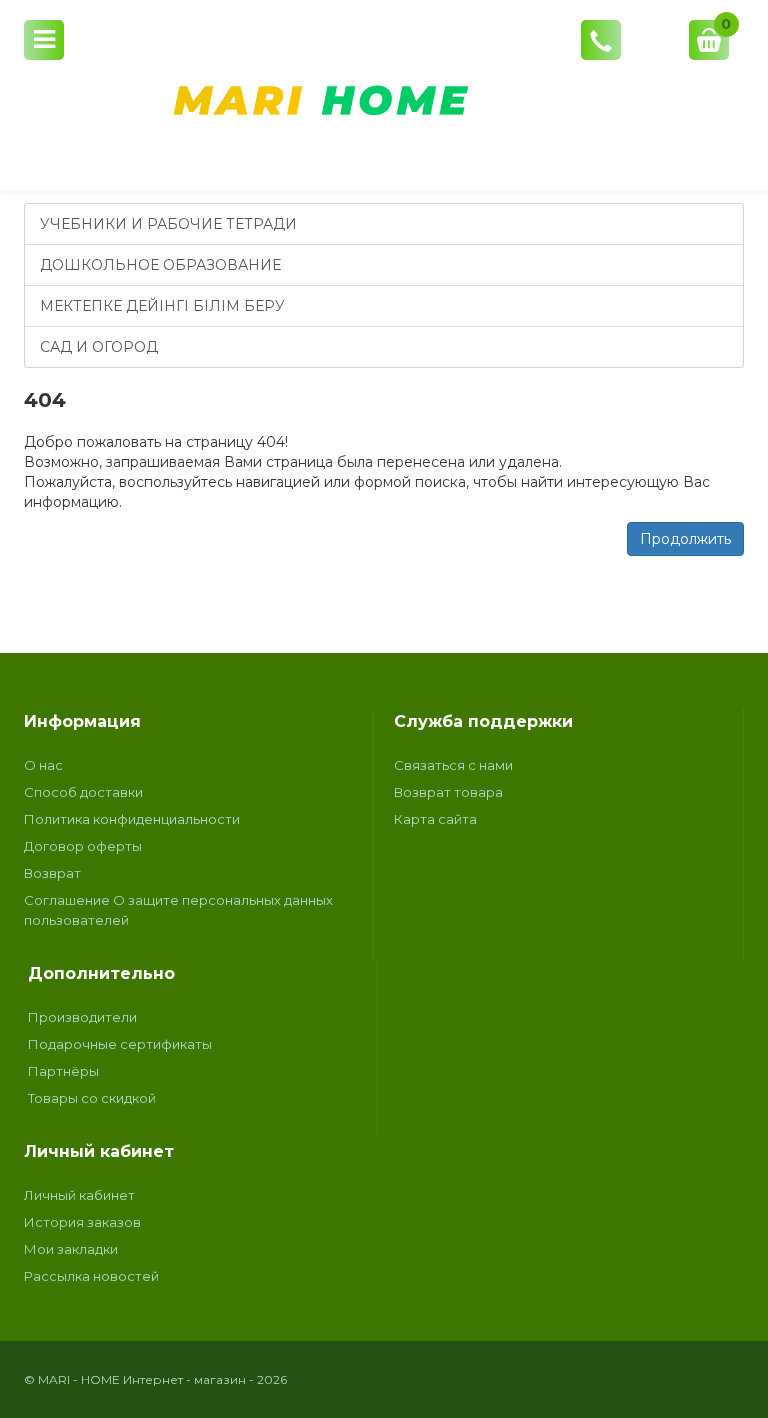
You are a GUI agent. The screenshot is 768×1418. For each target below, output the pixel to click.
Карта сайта (435, 819)
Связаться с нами (453, 765)
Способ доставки (83, 792)
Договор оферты (83, 846)
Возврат (52, 873)
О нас (43, 765)
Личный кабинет (79, 1195)
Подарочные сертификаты (120, 1044)
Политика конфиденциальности (132, 819)
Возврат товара (448, 792)
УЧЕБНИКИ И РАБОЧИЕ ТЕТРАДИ (168, 224)
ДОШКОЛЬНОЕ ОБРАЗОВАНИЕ (160, 265)
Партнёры (63, 1071)
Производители (82, 1017)
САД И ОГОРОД (99, 347)
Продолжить (685, 539)
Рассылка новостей (91, 1276)
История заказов (82, 1222)
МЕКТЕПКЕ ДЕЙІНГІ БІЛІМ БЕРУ (162, 306)
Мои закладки (71, 1249)
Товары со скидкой (92, 1098)
